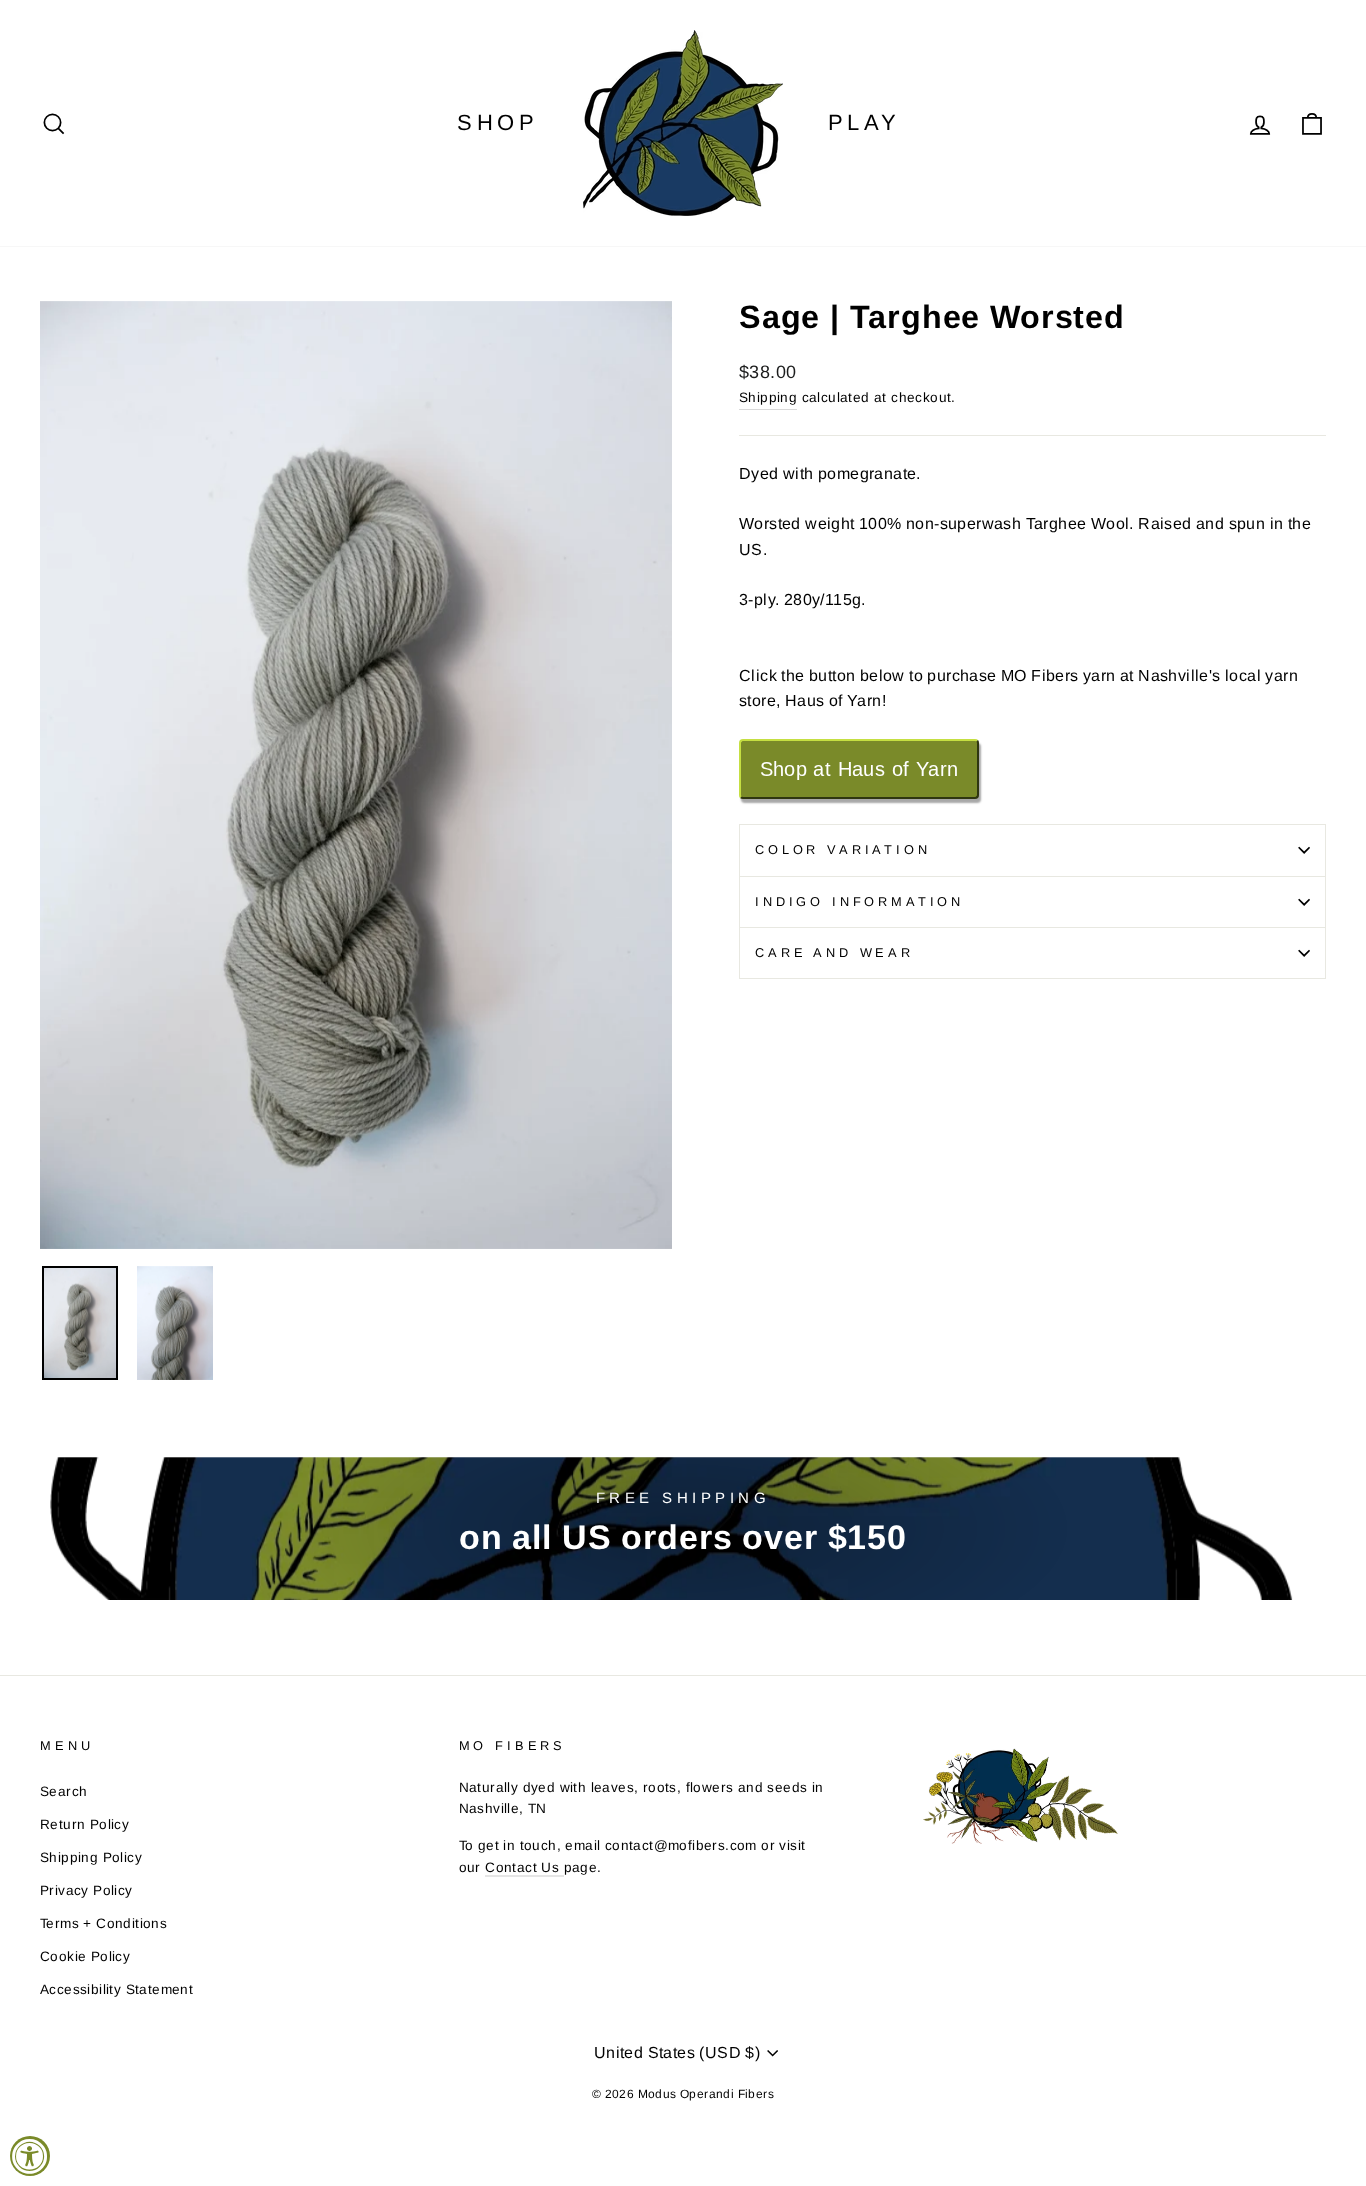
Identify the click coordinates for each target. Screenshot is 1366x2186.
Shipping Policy (91, 1857)
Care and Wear (834, 952)
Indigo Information (859, 901)
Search (63, 1791)
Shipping (768, 397)
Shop (497, 122)
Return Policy (84, 1824)
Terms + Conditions (103, 1923)
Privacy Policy (86, 1890)
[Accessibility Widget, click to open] (30, 2156)
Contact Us (524, 1867)
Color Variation (843, 849)
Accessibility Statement (116, 1989)
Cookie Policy (85, 1956)
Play (864, 122)
